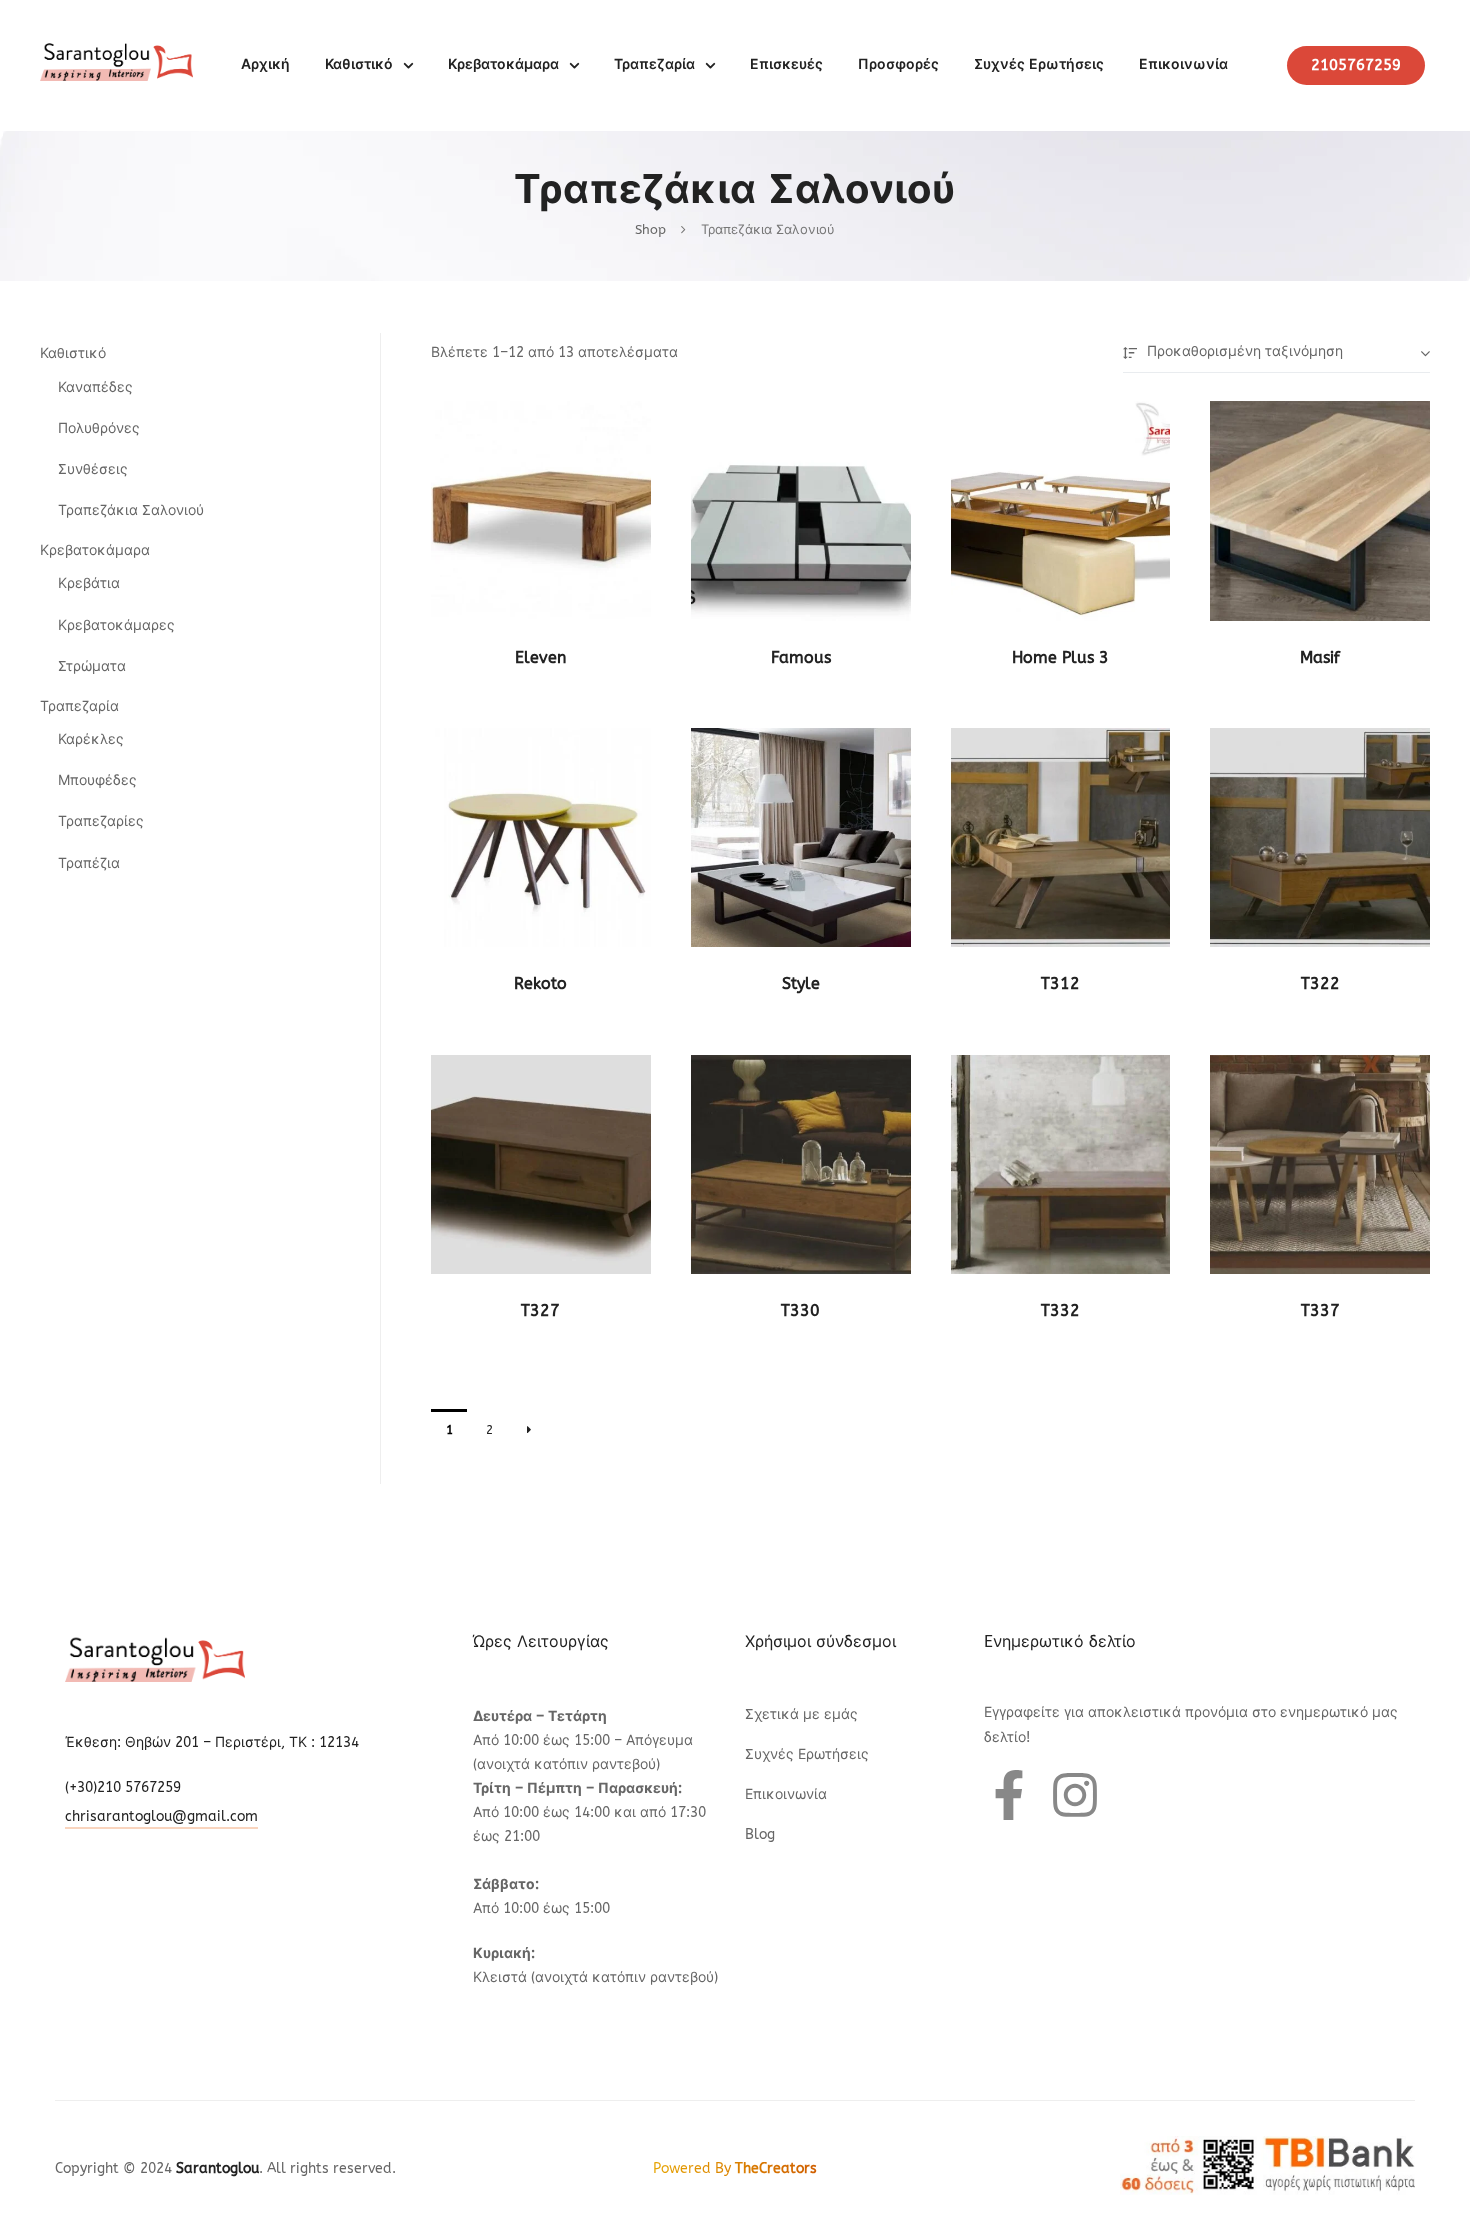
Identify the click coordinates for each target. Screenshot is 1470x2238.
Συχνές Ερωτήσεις (1039, 64)
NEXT (529, 1430)
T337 (1320, 1310)
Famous (801, 657)
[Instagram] (1075, 1795)
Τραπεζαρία (654, 64)
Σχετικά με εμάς (801, 1714)
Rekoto (540, 983)
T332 (1060, 1310)
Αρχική (265, 64)
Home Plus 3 (1060, 657)
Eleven (540, 657)
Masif (1320, 657)
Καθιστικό (359, 64)
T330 (800, 1310)
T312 (1060, 983)
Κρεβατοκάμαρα (503, 64)
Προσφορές (898, 64)
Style (801, 983)
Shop (650, 229)
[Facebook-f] (1009, 1795)
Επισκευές (786, 64)
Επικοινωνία (1183, 64)
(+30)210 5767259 (123, 1787)
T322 (1320, 983)
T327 (540, 1310)
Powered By (735, 2168)
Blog (760, 1834)
